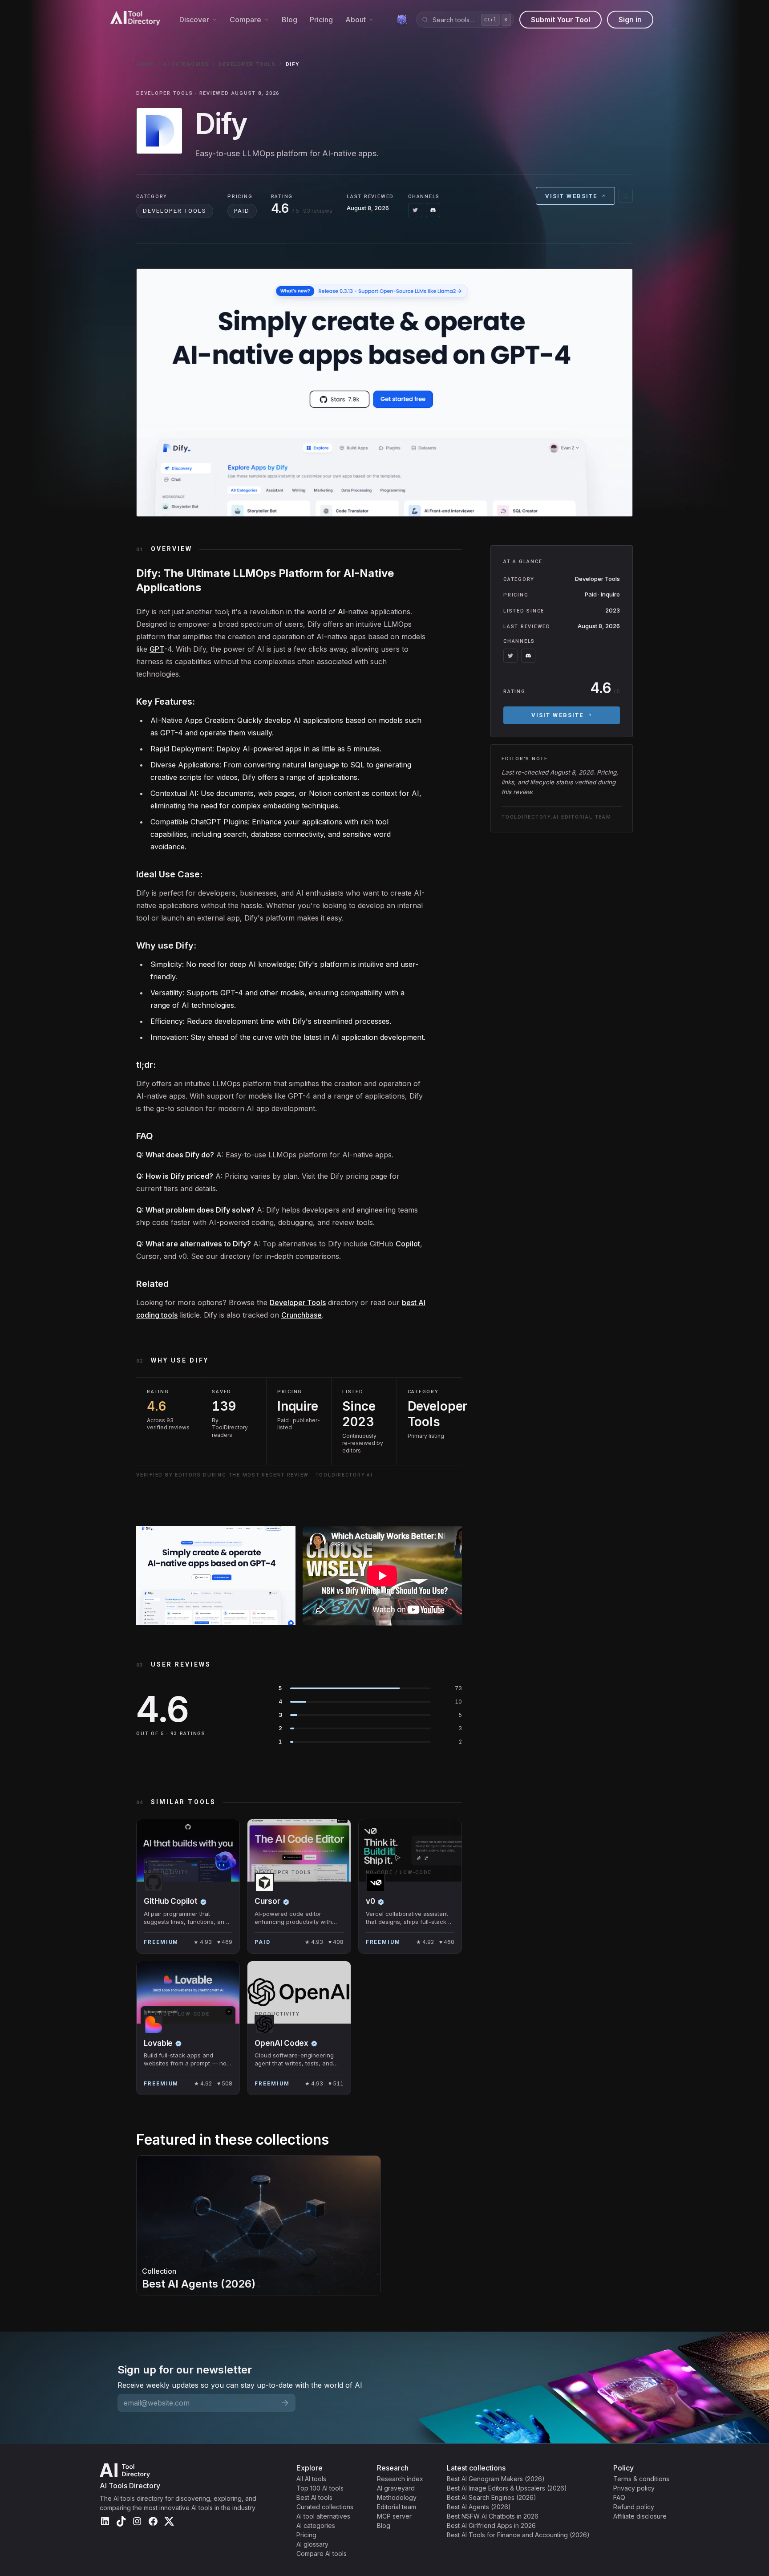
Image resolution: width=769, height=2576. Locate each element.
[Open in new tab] (626, 196)
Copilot (408, 1244)
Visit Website (571, 196)
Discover (194, 20)
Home (145, 64)
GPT (157, 649)
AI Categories (186, 64)
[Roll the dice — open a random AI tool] (402, 20)
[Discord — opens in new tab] (433, 210)
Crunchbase (302, 1315)
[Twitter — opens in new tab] (415, 210)
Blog (289, 20)
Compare (245, 20)
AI (341, 612)
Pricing (321, 20)
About (356, 20)
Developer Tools (247, 64)
